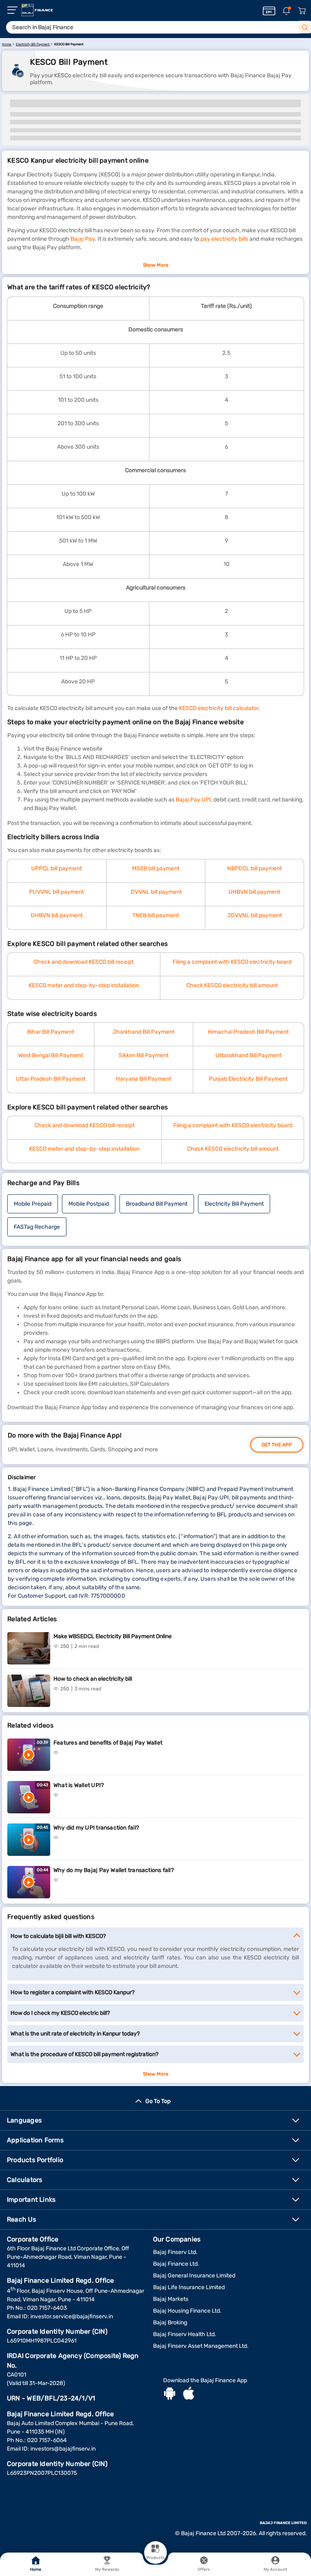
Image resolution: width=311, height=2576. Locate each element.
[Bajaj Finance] (37, 10)
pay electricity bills (224, 239)
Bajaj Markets (171, 2299)
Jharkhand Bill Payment (144, 1032)
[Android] (170, 2394)
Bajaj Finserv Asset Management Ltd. (201, 2346)
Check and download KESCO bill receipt (84, 962)
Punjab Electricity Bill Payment (248, 1079)
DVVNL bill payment (156, 892)
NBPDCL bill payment (255, 868)
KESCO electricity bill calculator (219, 708)
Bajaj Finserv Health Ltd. (185, 2334)
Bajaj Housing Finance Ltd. (187, 2311)
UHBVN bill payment (254, 892)
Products (155, 2558)
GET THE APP (277, 1445)
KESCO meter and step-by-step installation (84, 985)
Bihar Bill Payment (51, 1032)
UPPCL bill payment (56, 868)
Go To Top (158, 2101)
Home (36, 2570)
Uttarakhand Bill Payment (248, 1055)
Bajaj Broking (170, 2323)
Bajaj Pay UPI (193, 800)
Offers (204, 2570)
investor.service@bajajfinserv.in (72, 2316)
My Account (275, 2570)
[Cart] (302, 11)
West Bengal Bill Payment (51, 1055)
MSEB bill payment (156, 868)
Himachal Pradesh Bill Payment (248, 1032)
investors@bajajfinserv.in (63, 2449)
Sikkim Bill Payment (144, 1055)
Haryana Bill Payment (144, 1079)
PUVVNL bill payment (56, 892)
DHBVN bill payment (57, 915)
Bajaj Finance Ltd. (176, 2264)
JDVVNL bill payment (255, 915)
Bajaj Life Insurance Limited (189, 2287)
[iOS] (189, 2394)
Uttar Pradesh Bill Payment (51, 1079)
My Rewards (107, 2570)
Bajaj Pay (83, 239)
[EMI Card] (269, 11)
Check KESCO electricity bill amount (232, 985)
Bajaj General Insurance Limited (194, 2276)
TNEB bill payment (156, 915)
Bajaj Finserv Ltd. (175, 2252)
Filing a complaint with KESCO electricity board (232, 962)
